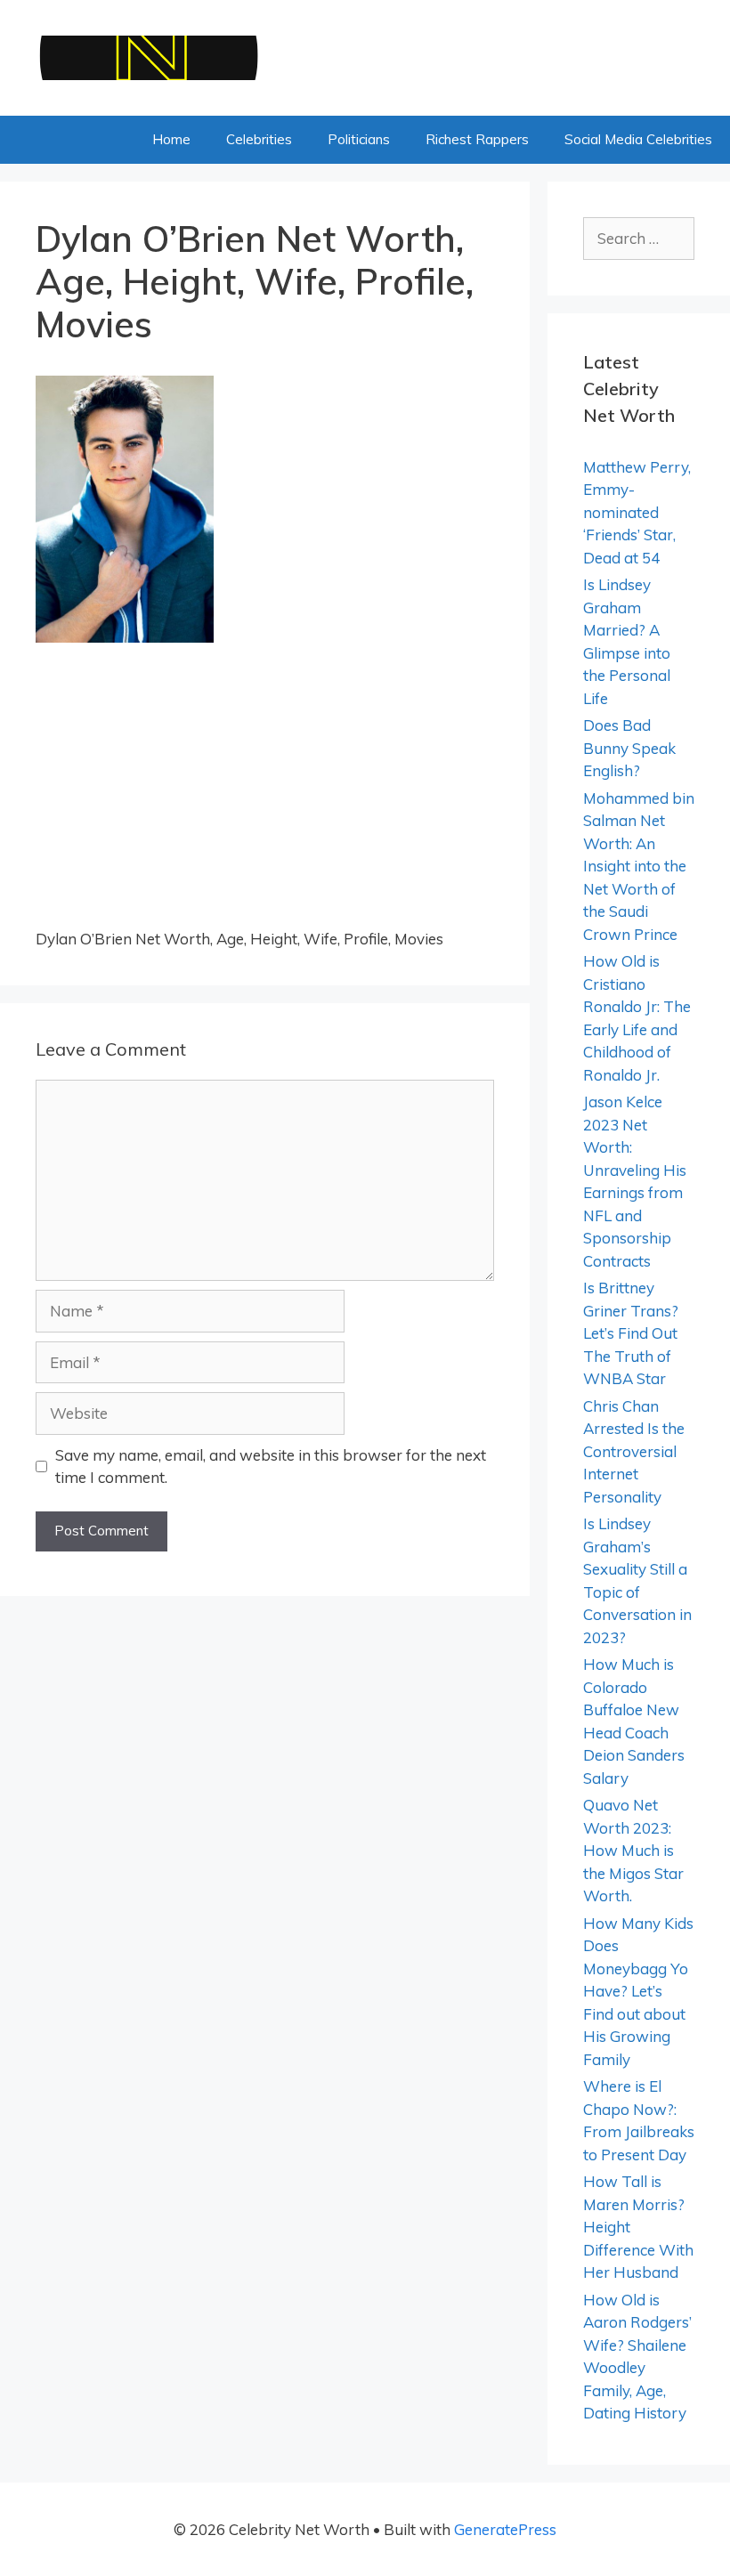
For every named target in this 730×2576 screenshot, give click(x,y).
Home (171, 139)
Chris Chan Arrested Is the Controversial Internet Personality (634, 1451)
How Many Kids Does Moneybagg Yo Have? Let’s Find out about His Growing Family (638, 1991)
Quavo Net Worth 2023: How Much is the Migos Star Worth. (633, 1850)
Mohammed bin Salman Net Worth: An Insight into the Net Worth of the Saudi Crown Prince (639, 866)
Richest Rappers (477, 139)
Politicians (359, 139)
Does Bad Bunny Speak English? (629, 748)
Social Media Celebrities (638, 139)
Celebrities (259, 139)
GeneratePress (505, 2529)
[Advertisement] (265, 796)
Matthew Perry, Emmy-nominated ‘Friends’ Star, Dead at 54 (637, 512)
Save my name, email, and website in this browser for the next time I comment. (271, 1466)
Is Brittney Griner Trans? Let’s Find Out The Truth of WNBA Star (631, 1333)
